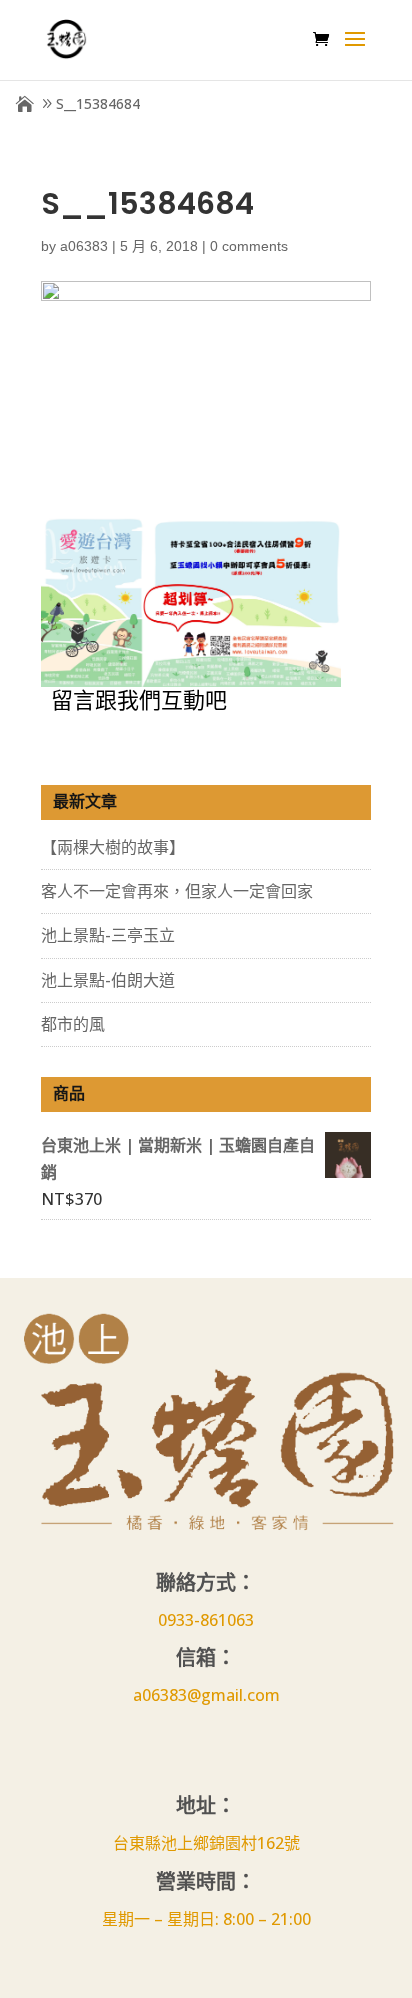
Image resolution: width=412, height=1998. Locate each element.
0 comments (249, 246)
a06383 (84, 246)
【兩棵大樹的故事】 (113, 847)
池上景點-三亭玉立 (108, 935)
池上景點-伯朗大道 (108, 980)
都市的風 (73, 1024)
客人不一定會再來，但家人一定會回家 (177, 891)
